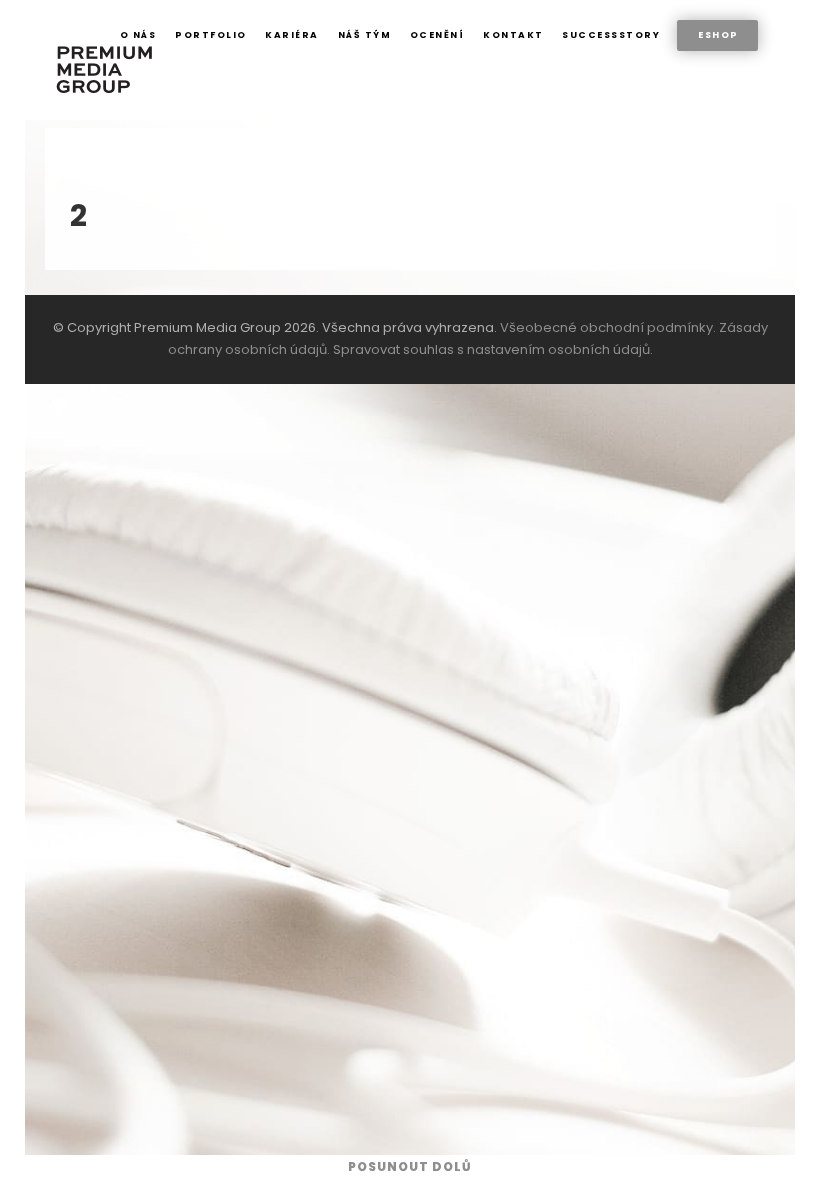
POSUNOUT (410, 1166)
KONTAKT (513, 35)
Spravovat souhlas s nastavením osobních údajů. (493, 349)
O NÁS (138, 35)
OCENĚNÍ (437, 35)
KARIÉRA (292, 35)
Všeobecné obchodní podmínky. (608, 327)
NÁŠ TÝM (365, 35)
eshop (718, 35)
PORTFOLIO (211, 35)
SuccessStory (611, 35)
